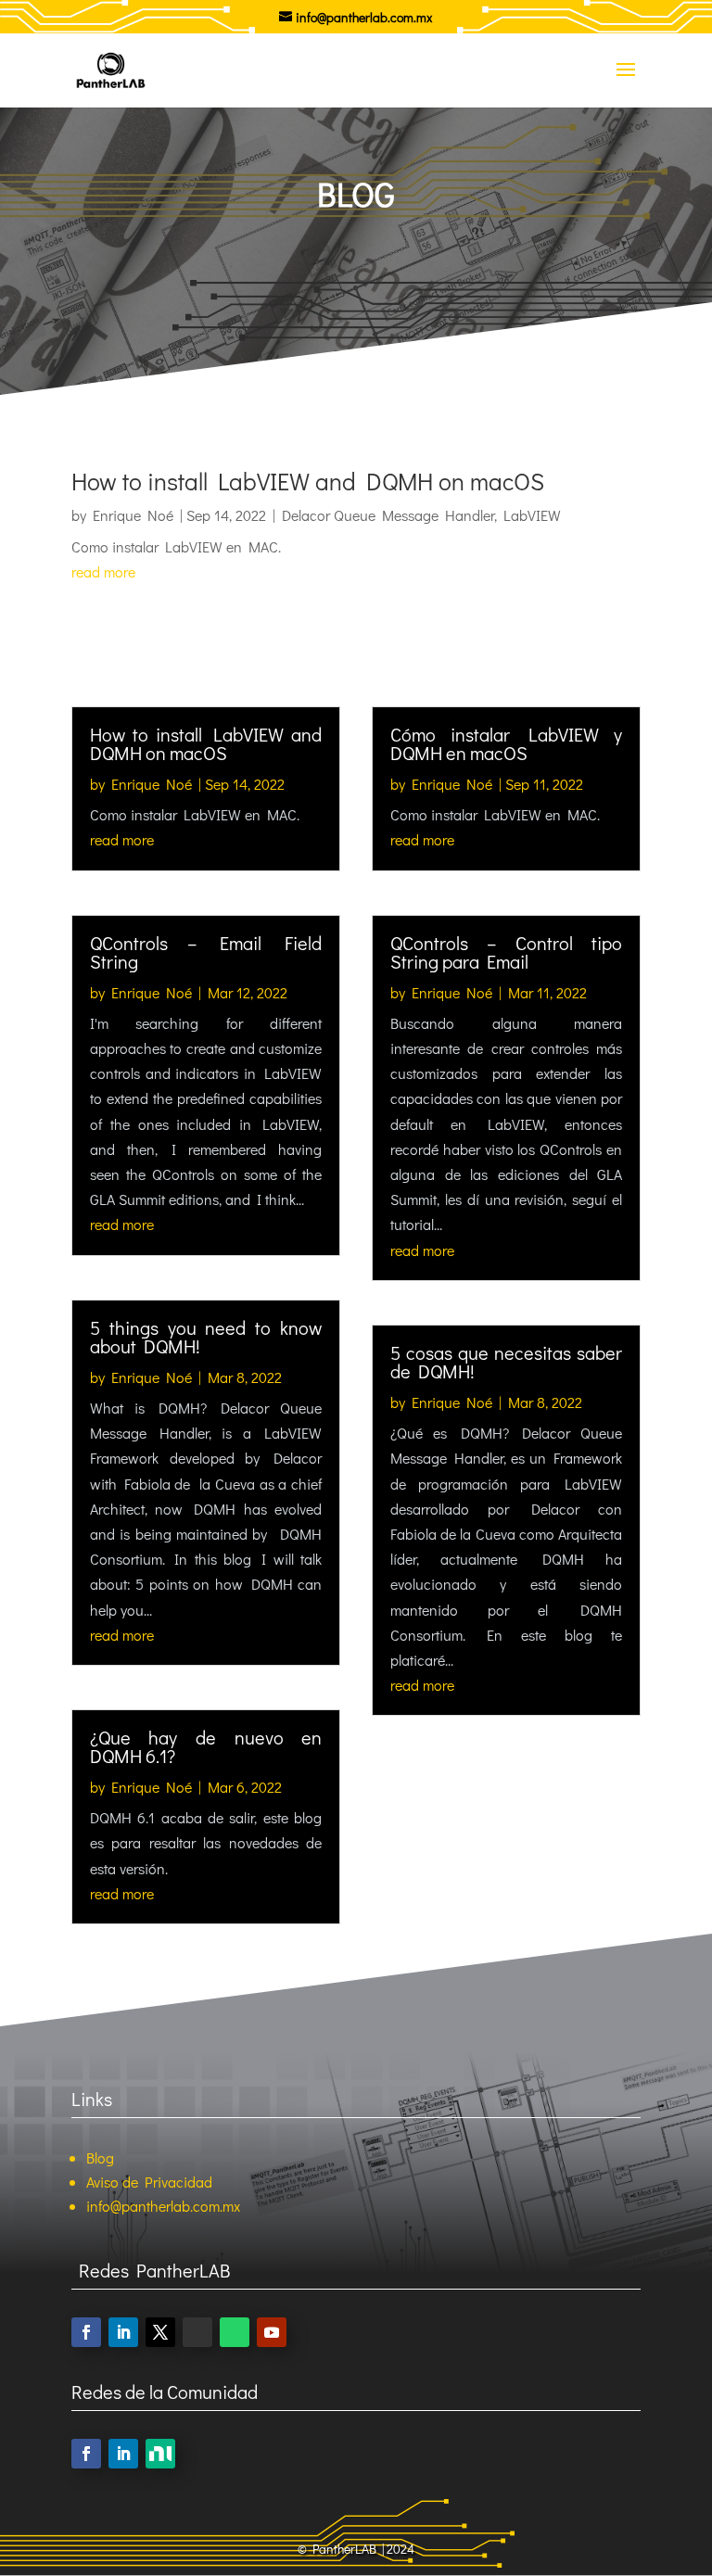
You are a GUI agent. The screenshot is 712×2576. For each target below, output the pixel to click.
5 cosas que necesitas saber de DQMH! (506, 1362)
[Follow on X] (160, 2332)
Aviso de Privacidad (149, 2182)
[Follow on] (160, 2454)
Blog (100, 2157)
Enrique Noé (133, 515)
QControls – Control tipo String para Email (506, 952)
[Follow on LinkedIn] (123, 2332)
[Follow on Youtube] (272, 2332)
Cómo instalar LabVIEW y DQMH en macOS (506, 743)
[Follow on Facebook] (86, 2332)
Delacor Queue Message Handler (388, 515)
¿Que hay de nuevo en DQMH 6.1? (206, 1746)
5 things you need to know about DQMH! (206, 1337)
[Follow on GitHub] (197, 2332)
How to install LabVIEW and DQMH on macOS (308, 481)
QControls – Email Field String (206, 952)
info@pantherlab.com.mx (163, 2206)
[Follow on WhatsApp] (235, 2332)
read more (103, 571)
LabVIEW (532, 515)
